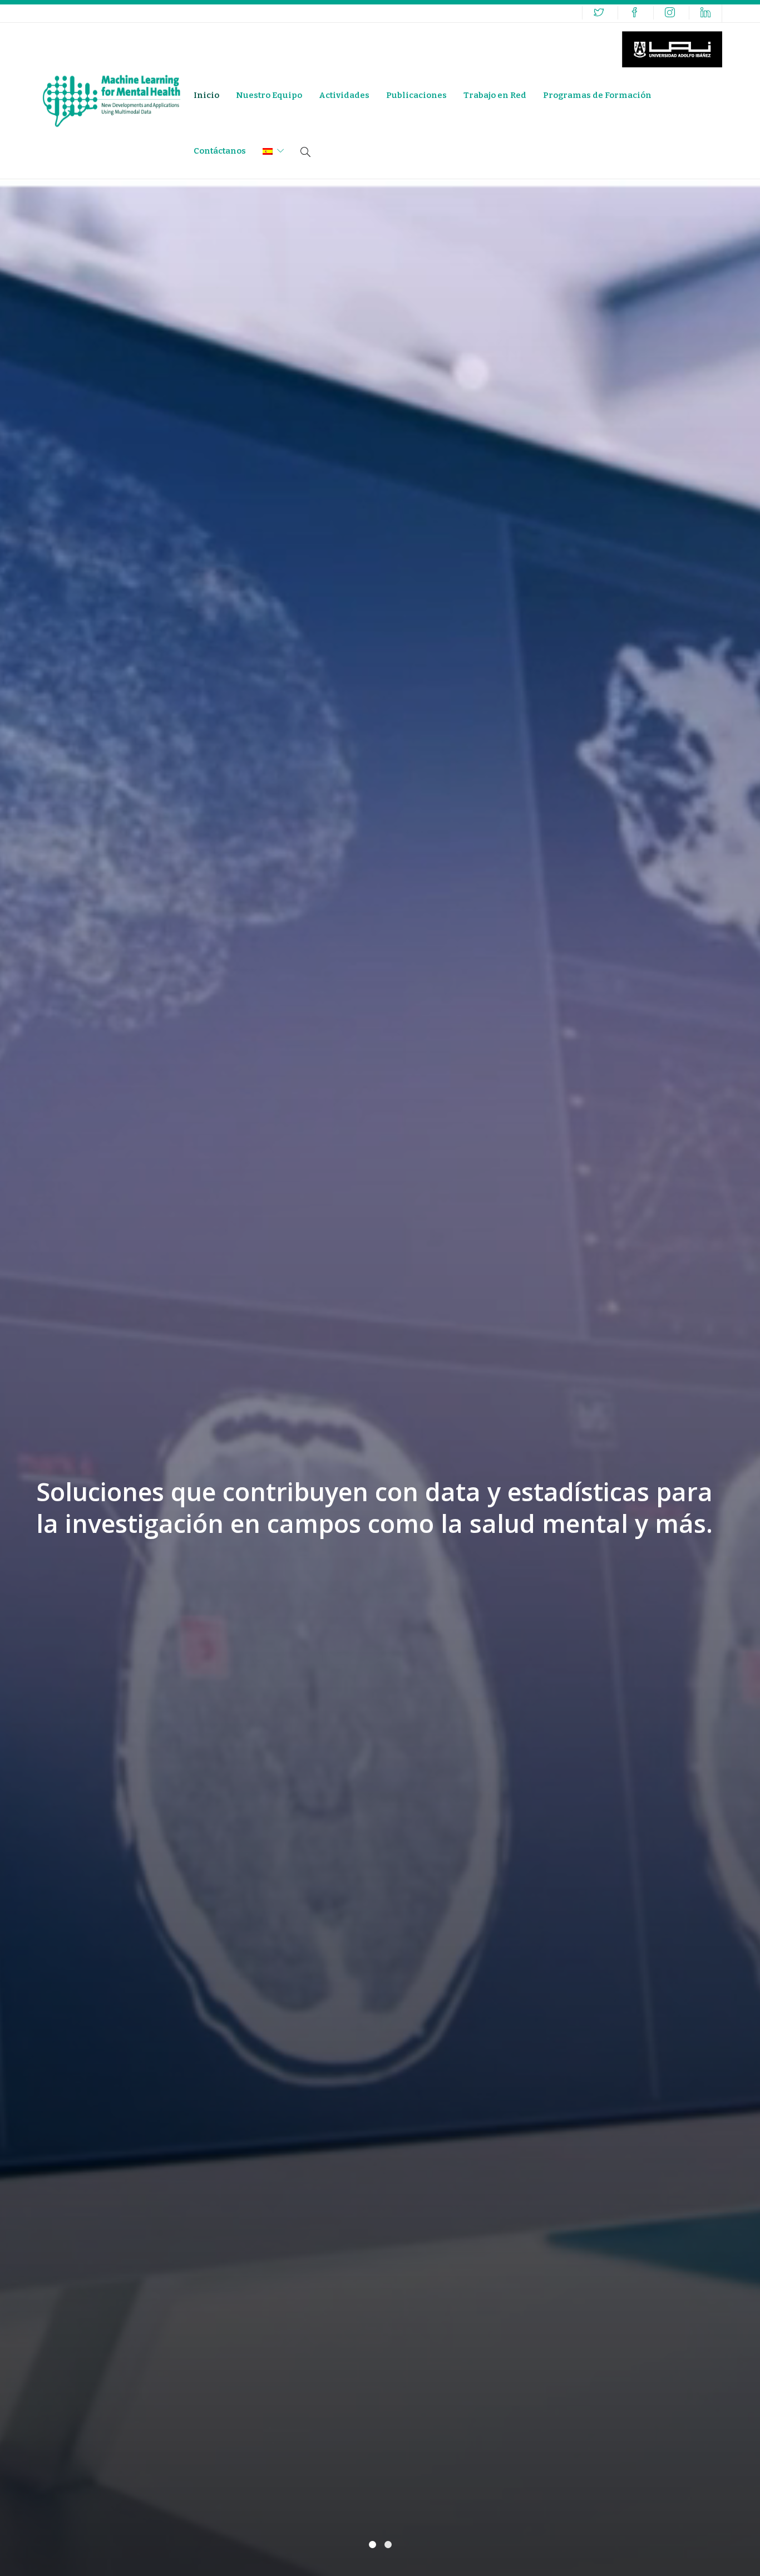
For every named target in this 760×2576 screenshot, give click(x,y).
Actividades (344, 95)
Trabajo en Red (495, 95)
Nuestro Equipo (269, 95)
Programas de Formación (597, 95)
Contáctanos (220, 151)
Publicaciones (416, 95)
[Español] (273, 151)
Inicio (206, 95)
